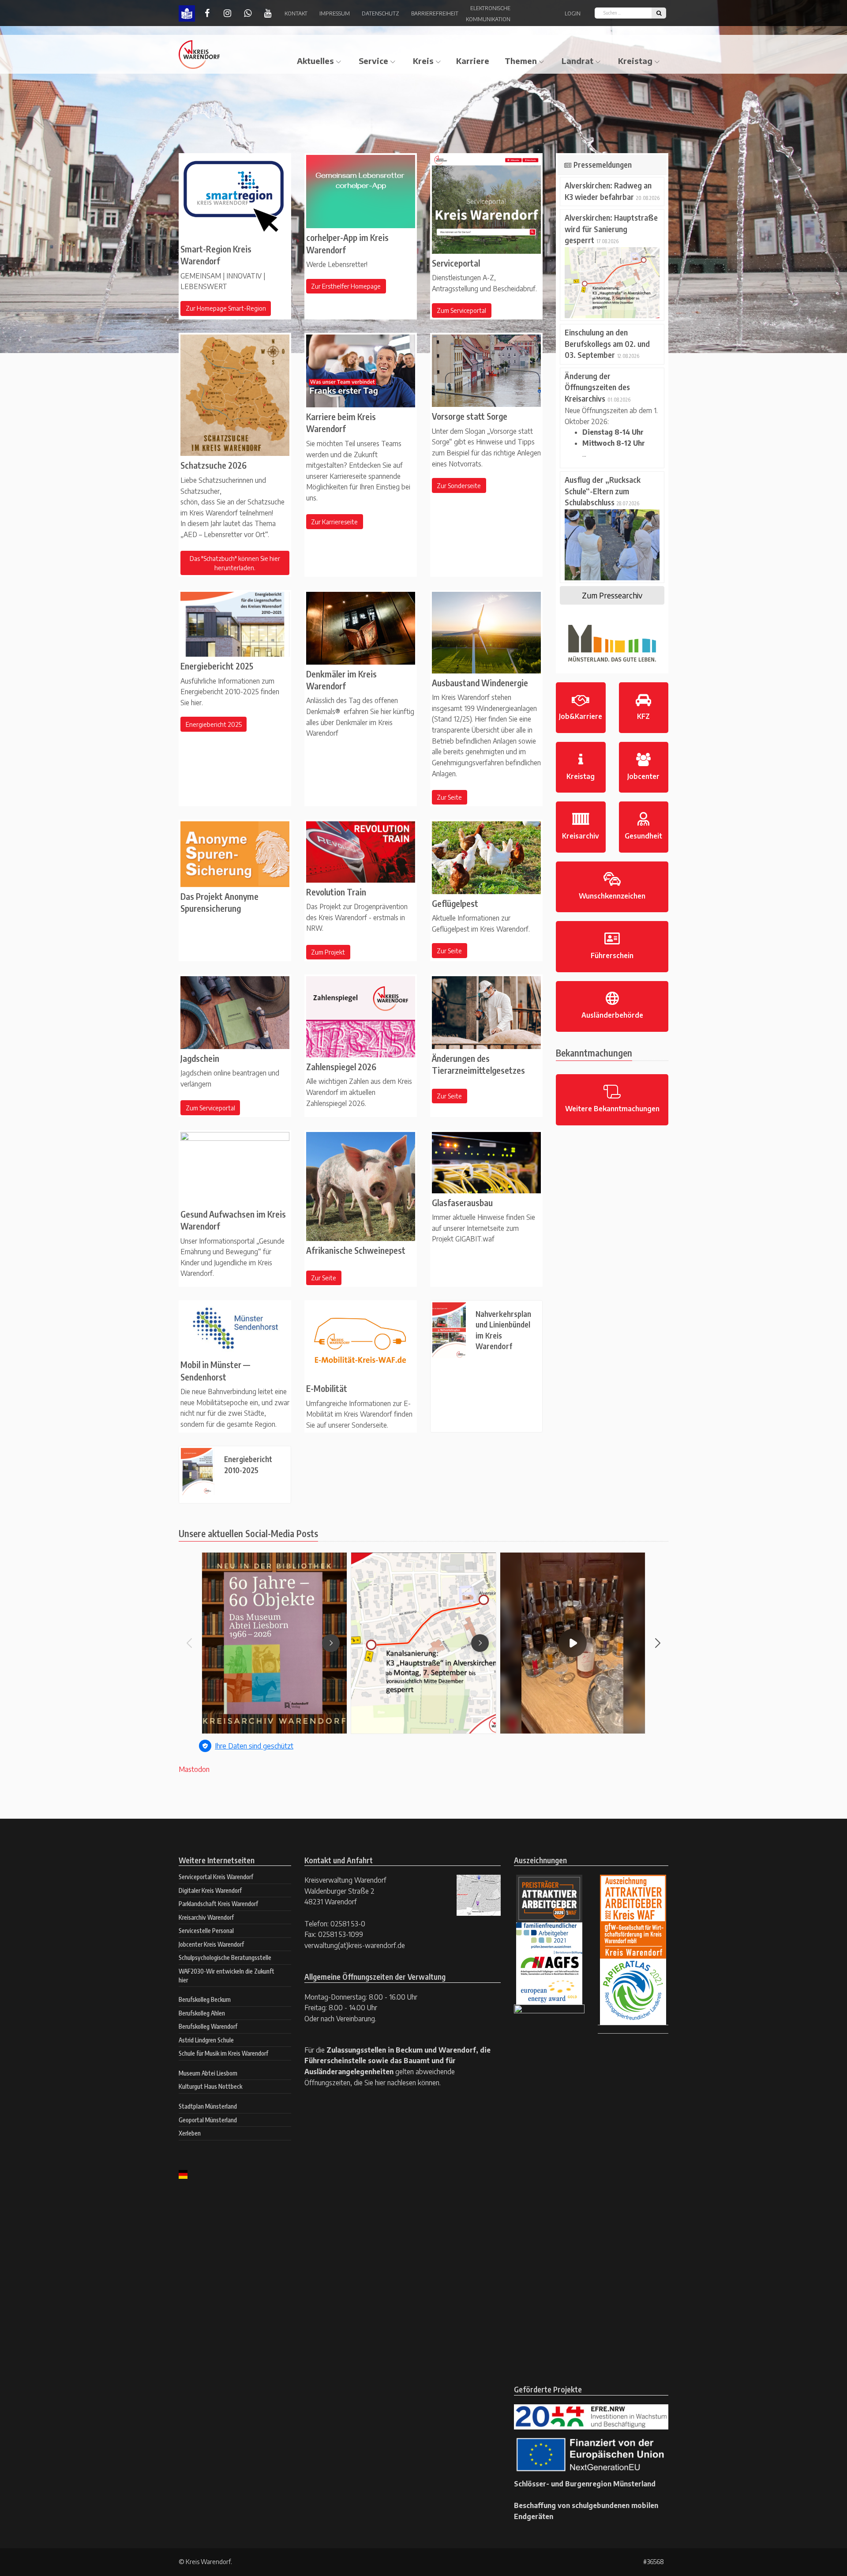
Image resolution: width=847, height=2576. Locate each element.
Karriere (473, 61)
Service (373, 61)
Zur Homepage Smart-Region (226, 308)
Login (573, 13)
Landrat (577, 61)
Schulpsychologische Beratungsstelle (225, 1957)
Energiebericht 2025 (217, 666)
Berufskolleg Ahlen (202, 2013)
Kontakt (296, 13)
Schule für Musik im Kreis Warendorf (223, 2053)
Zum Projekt (328, 952)
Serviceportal (456, 263)
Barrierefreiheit (435, 13)
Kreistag (635, 61)
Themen (521, 61)
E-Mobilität (327, 1388)
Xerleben (190, 2133)
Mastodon (194, 1769)
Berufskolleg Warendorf (208, 2026)
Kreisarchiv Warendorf (206, 1917)
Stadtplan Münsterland (208, 2106)
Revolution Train (336, 892)
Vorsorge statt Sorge (470, 416)
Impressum (335, 13)
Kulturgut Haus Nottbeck (210, 2086)
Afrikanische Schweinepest (356, 1250)
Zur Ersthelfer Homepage (346, 286)
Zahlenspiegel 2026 (341, 1067)
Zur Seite (449, 797)
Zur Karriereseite (334, 522)
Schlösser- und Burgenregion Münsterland (585, 2484)
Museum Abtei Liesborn (208, 2073)
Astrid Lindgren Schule (206, 2040)
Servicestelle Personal (206, 1931)
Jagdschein (200, 1058)
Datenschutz (380, 13)
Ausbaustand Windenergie (480, 683)
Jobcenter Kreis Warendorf (211, 1944)
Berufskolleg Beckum (205, 1999)
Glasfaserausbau (462, 1203)
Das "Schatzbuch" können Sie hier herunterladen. (235, 563)
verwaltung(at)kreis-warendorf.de (355, 1945)
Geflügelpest (455, 903)
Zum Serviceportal (461, 310)
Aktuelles (315, 61)
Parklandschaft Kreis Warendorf (218, 1904)
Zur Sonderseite (459, 486)
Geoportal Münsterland (208, 2120)
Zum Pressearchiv (612, 595)
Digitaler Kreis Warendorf (210, 1890)
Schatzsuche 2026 (214, 465)
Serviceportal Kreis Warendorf (216, 1877)
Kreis (423, 61)
